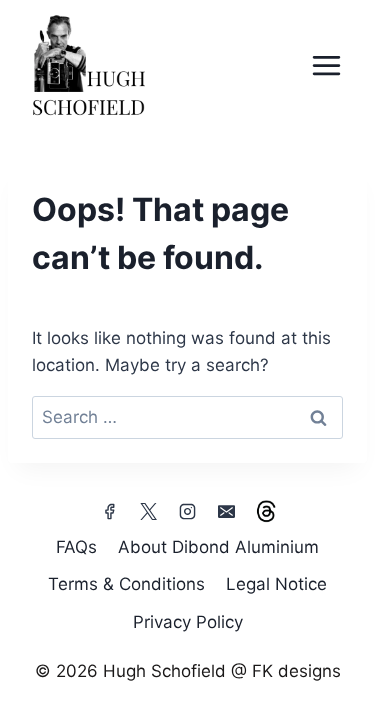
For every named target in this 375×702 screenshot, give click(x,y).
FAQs (76, 547)
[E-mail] (227, 512)
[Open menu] (326, 65)
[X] (148, 512)
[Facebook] (109, 512)
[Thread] (266, 512)
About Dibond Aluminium (218, 547)
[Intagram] (188, 512)
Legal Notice (276, 584)
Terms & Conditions (126, 584)
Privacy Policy (188, 622)
